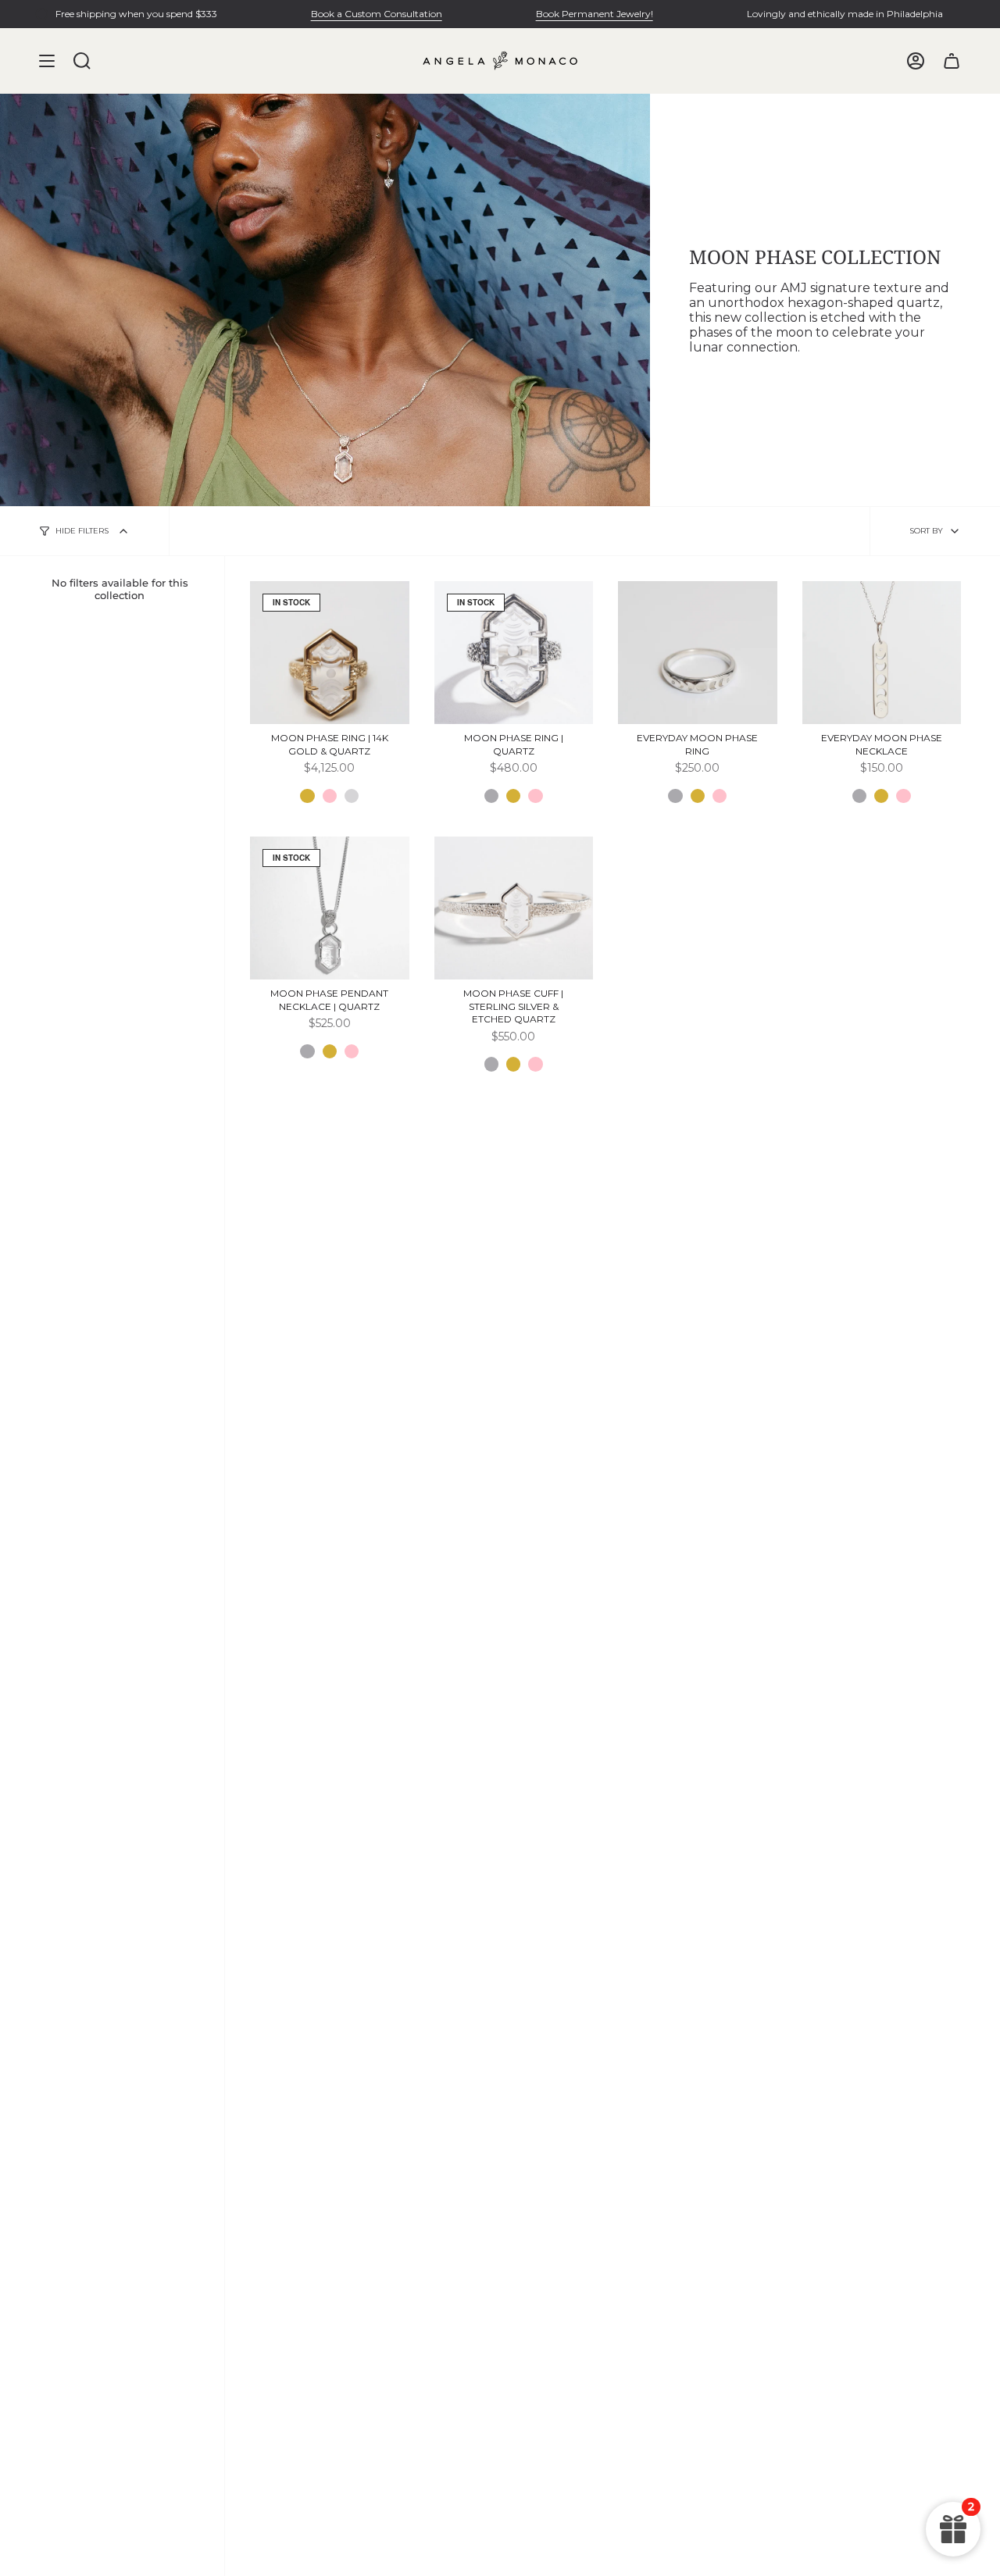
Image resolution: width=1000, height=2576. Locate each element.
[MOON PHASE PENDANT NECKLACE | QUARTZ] (330, 908)
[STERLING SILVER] (491, 796)
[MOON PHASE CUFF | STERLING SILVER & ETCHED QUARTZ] (514, 908)
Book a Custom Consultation (377, 14)
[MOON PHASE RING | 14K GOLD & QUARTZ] (330, 653)
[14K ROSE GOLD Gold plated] (535, 796)
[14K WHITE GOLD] (352, 796)
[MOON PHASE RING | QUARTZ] (514, 653)
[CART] (952, 61)
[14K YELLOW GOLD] (307, 796)
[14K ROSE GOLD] (330, 796)
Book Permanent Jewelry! (595, 14)
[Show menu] (47, 61)
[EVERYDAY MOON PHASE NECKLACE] (882, 653)
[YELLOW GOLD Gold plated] (330, 1051)
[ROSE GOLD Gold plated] (352, 1051)
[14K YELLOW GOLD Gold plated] (513, 796)
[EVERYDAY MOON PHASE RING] (698, 653)
